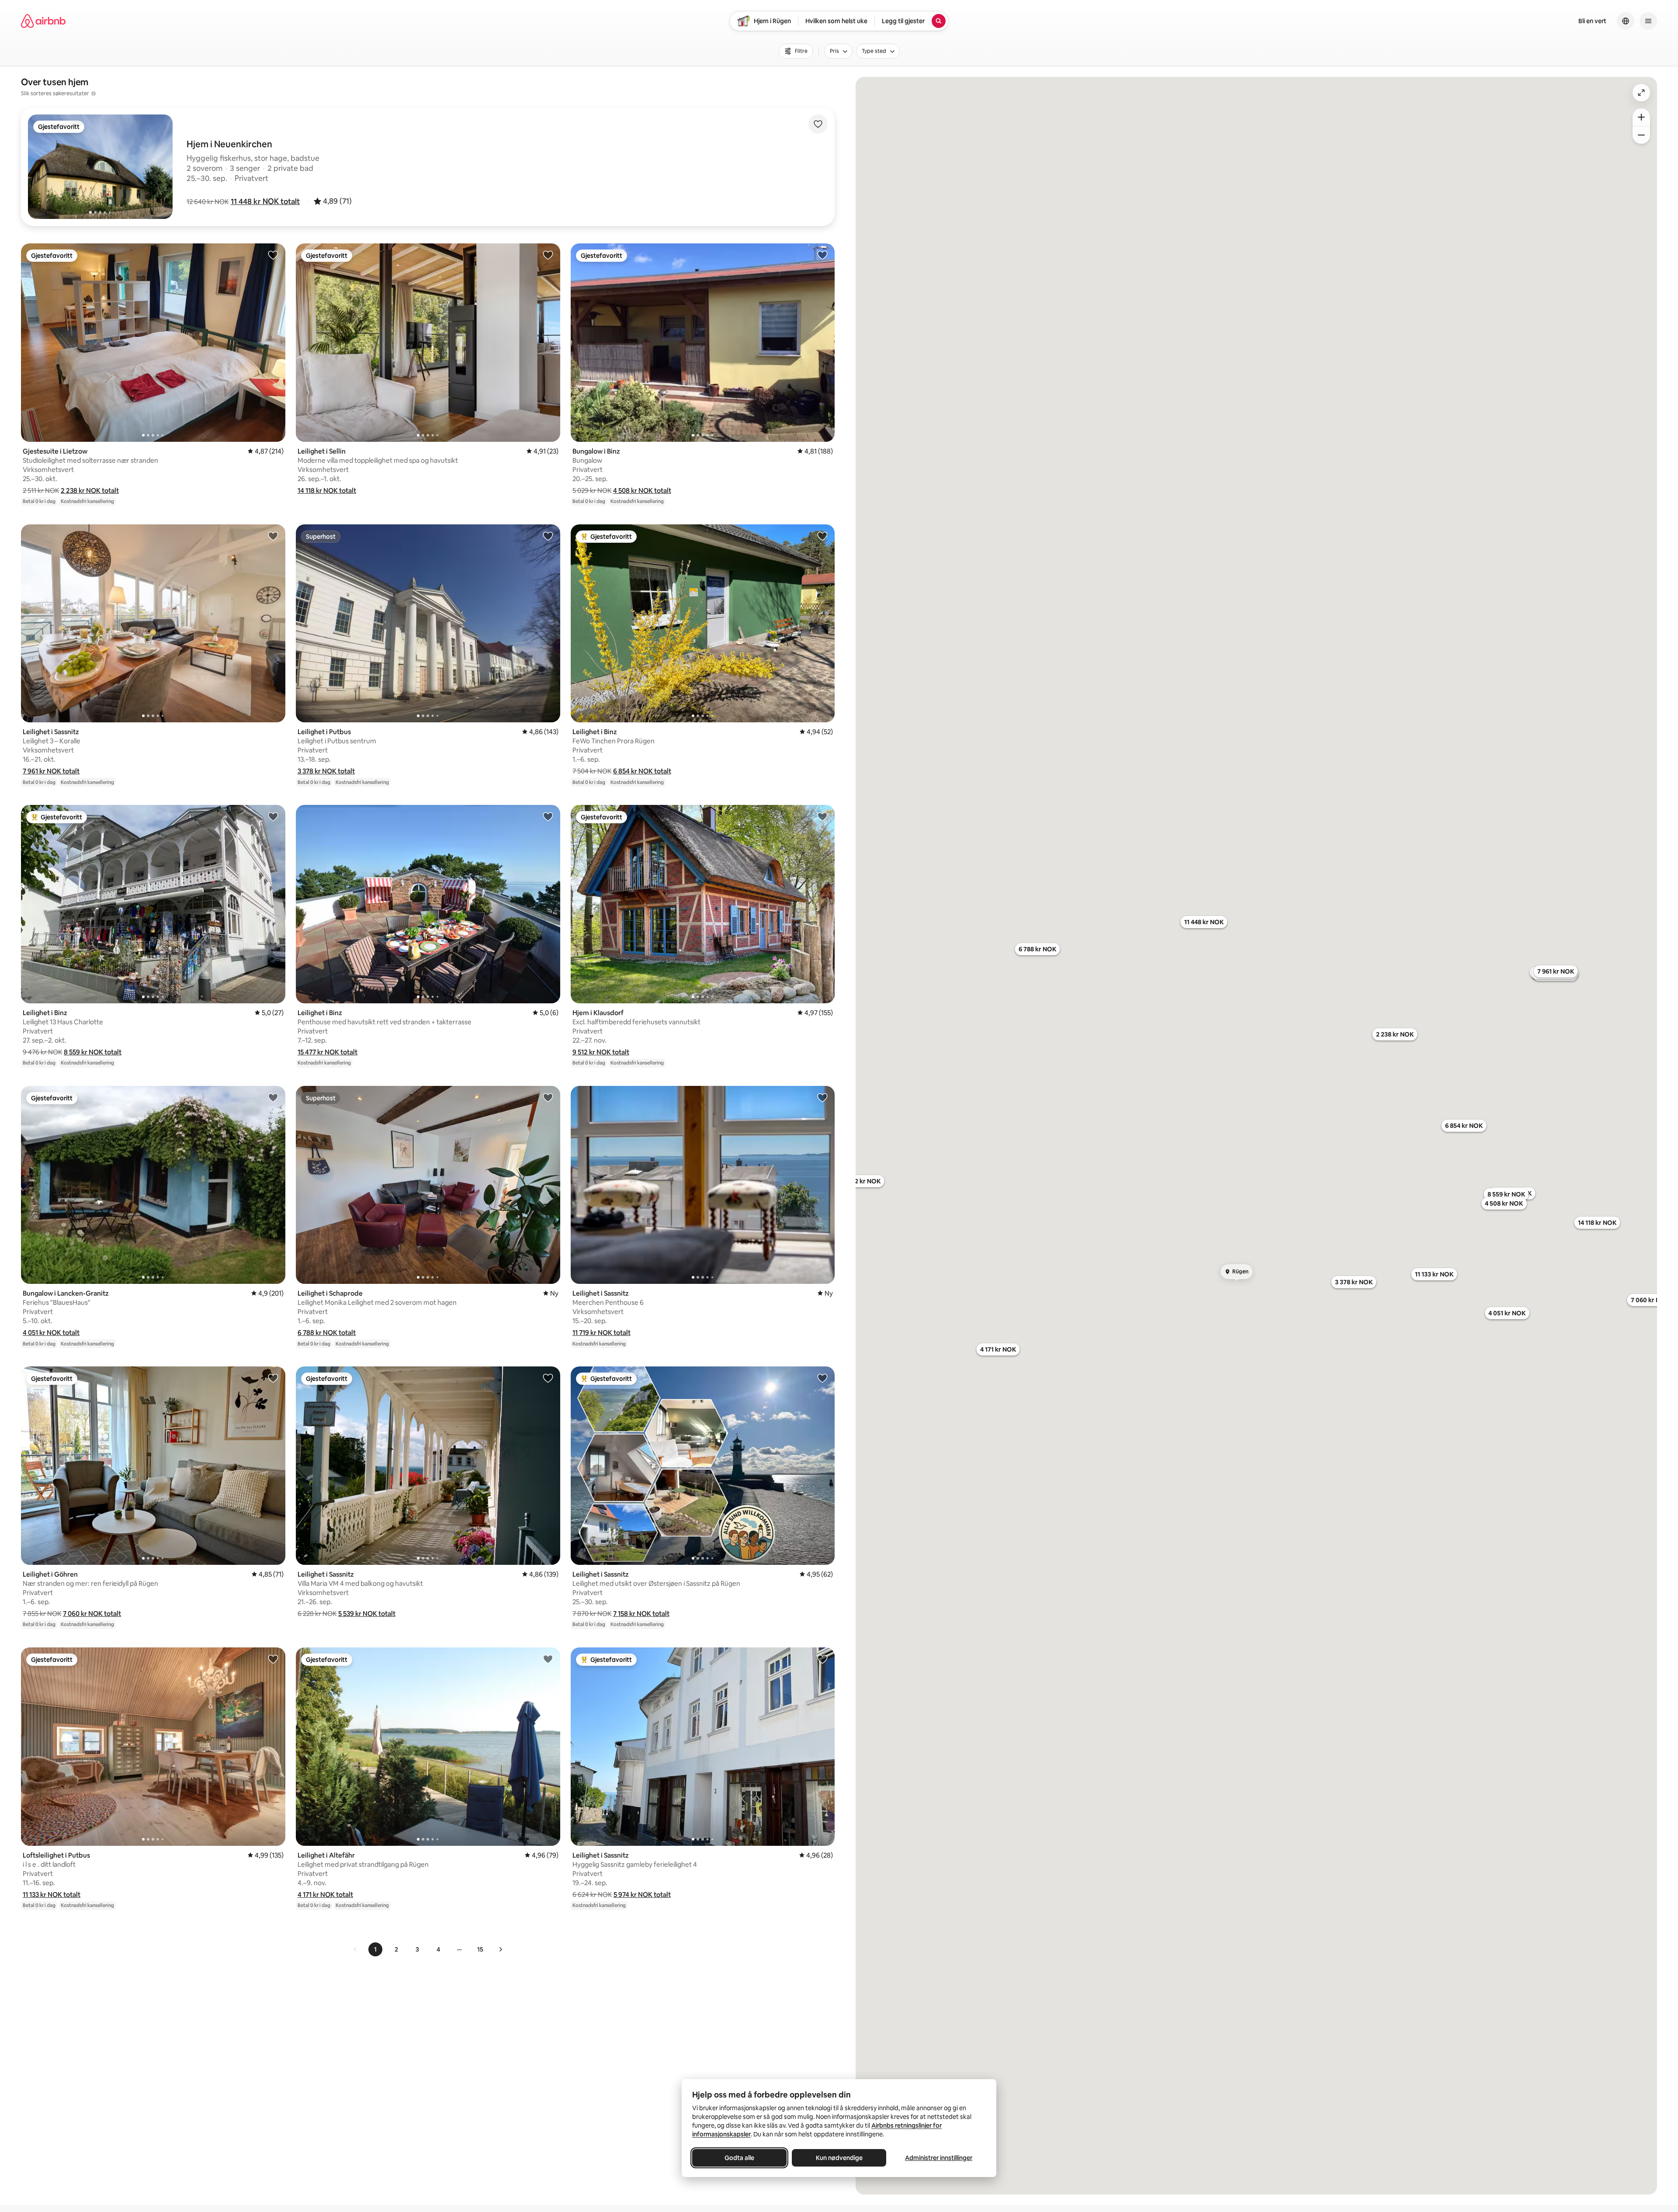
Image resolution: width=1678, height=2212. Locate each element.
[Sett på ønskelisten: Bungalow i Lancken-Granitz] (273, 1097)
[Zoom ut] (1641, 135)
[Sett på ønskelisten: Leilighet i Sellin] (548, 255)
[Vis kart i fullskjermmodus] (1641, 93)
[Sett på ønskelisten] (818, 124)
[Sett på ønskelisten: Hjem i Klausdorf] (822, 816)
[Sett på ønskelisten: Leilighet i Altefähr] (548, 1659)
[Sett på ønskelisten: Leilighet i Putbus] (548, 536)
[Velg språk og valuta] (1626, 21)
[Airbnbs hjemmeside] (43, 21)
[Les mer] (94, 94)
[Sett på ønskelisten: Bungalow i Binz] (822, 255)
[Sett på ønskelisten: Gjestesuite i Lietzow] (273, 255)
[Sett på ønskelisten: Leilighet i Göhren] (273, 1378)
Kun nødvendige (839, 2158)
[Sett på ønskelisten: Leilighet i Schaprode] (548, 1097)
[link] (355, 1949)
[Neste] (500, 1949)
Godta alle (739, 2158)
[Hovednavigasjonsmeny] (1648, 21)
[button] (265, 201)
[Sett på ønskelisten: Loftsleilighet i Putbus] (273, 1659)
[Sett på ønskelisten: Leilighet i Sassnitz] (273, 536)
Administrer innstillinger (939, 2158)
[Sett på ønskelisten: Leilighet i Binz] (822, 536)
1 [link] (375, 1949)
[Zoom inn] (1641, 117)
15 (480, 1949)
